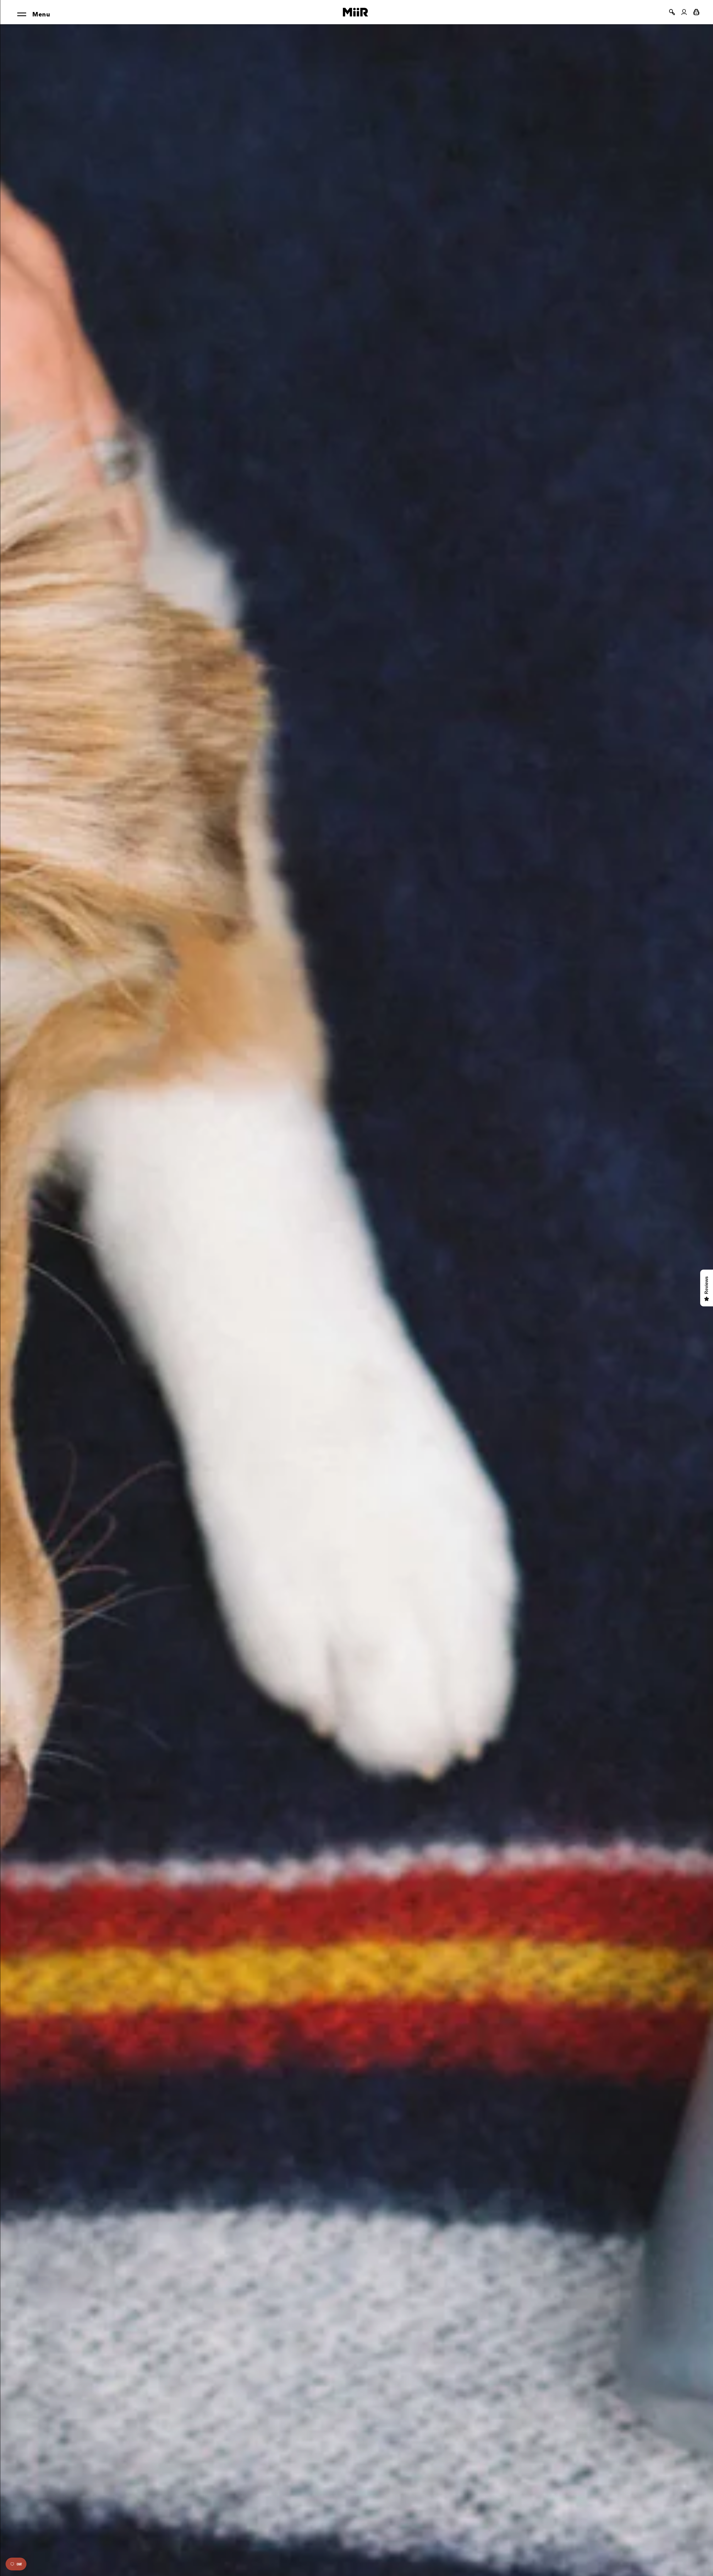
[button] (672, 12)
